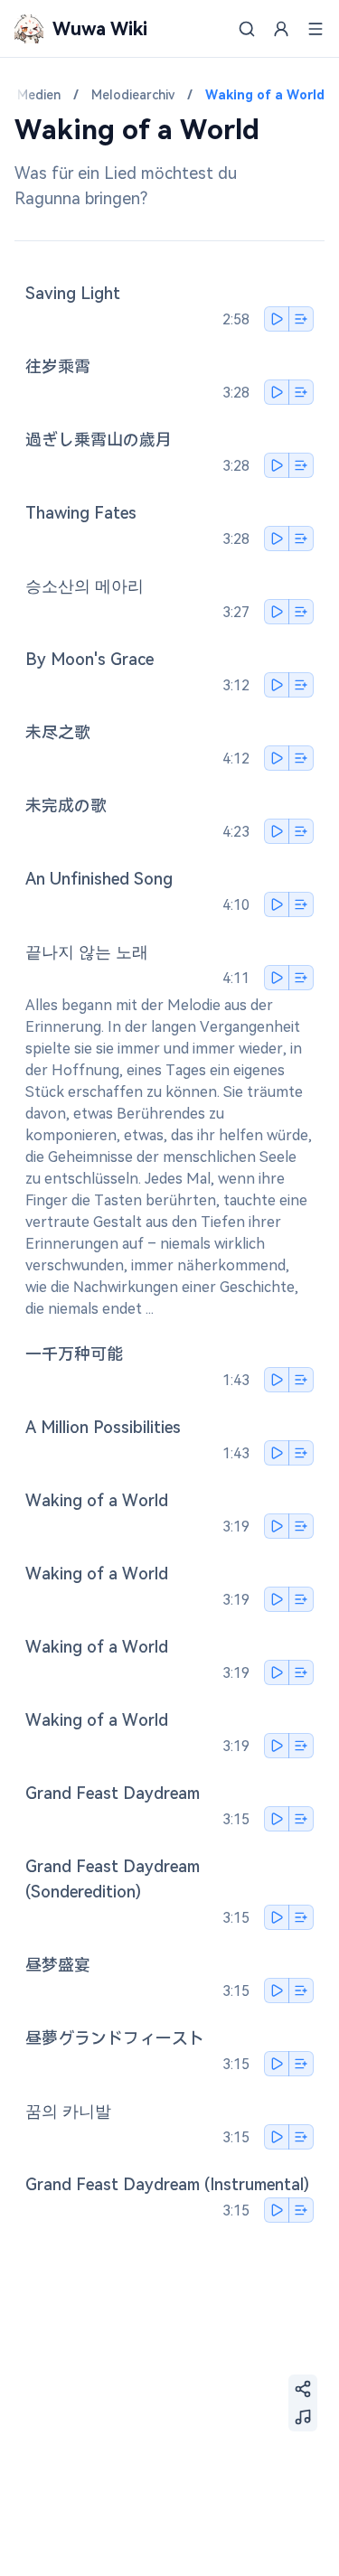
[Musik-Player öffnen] (303, 2417)
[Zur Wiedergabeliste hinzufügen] (301, 319)
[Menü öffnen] (315, 29)
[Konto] (281, 29)
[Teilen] (303, 2389)
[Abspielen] (277, 319)
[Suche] (247, 29)
